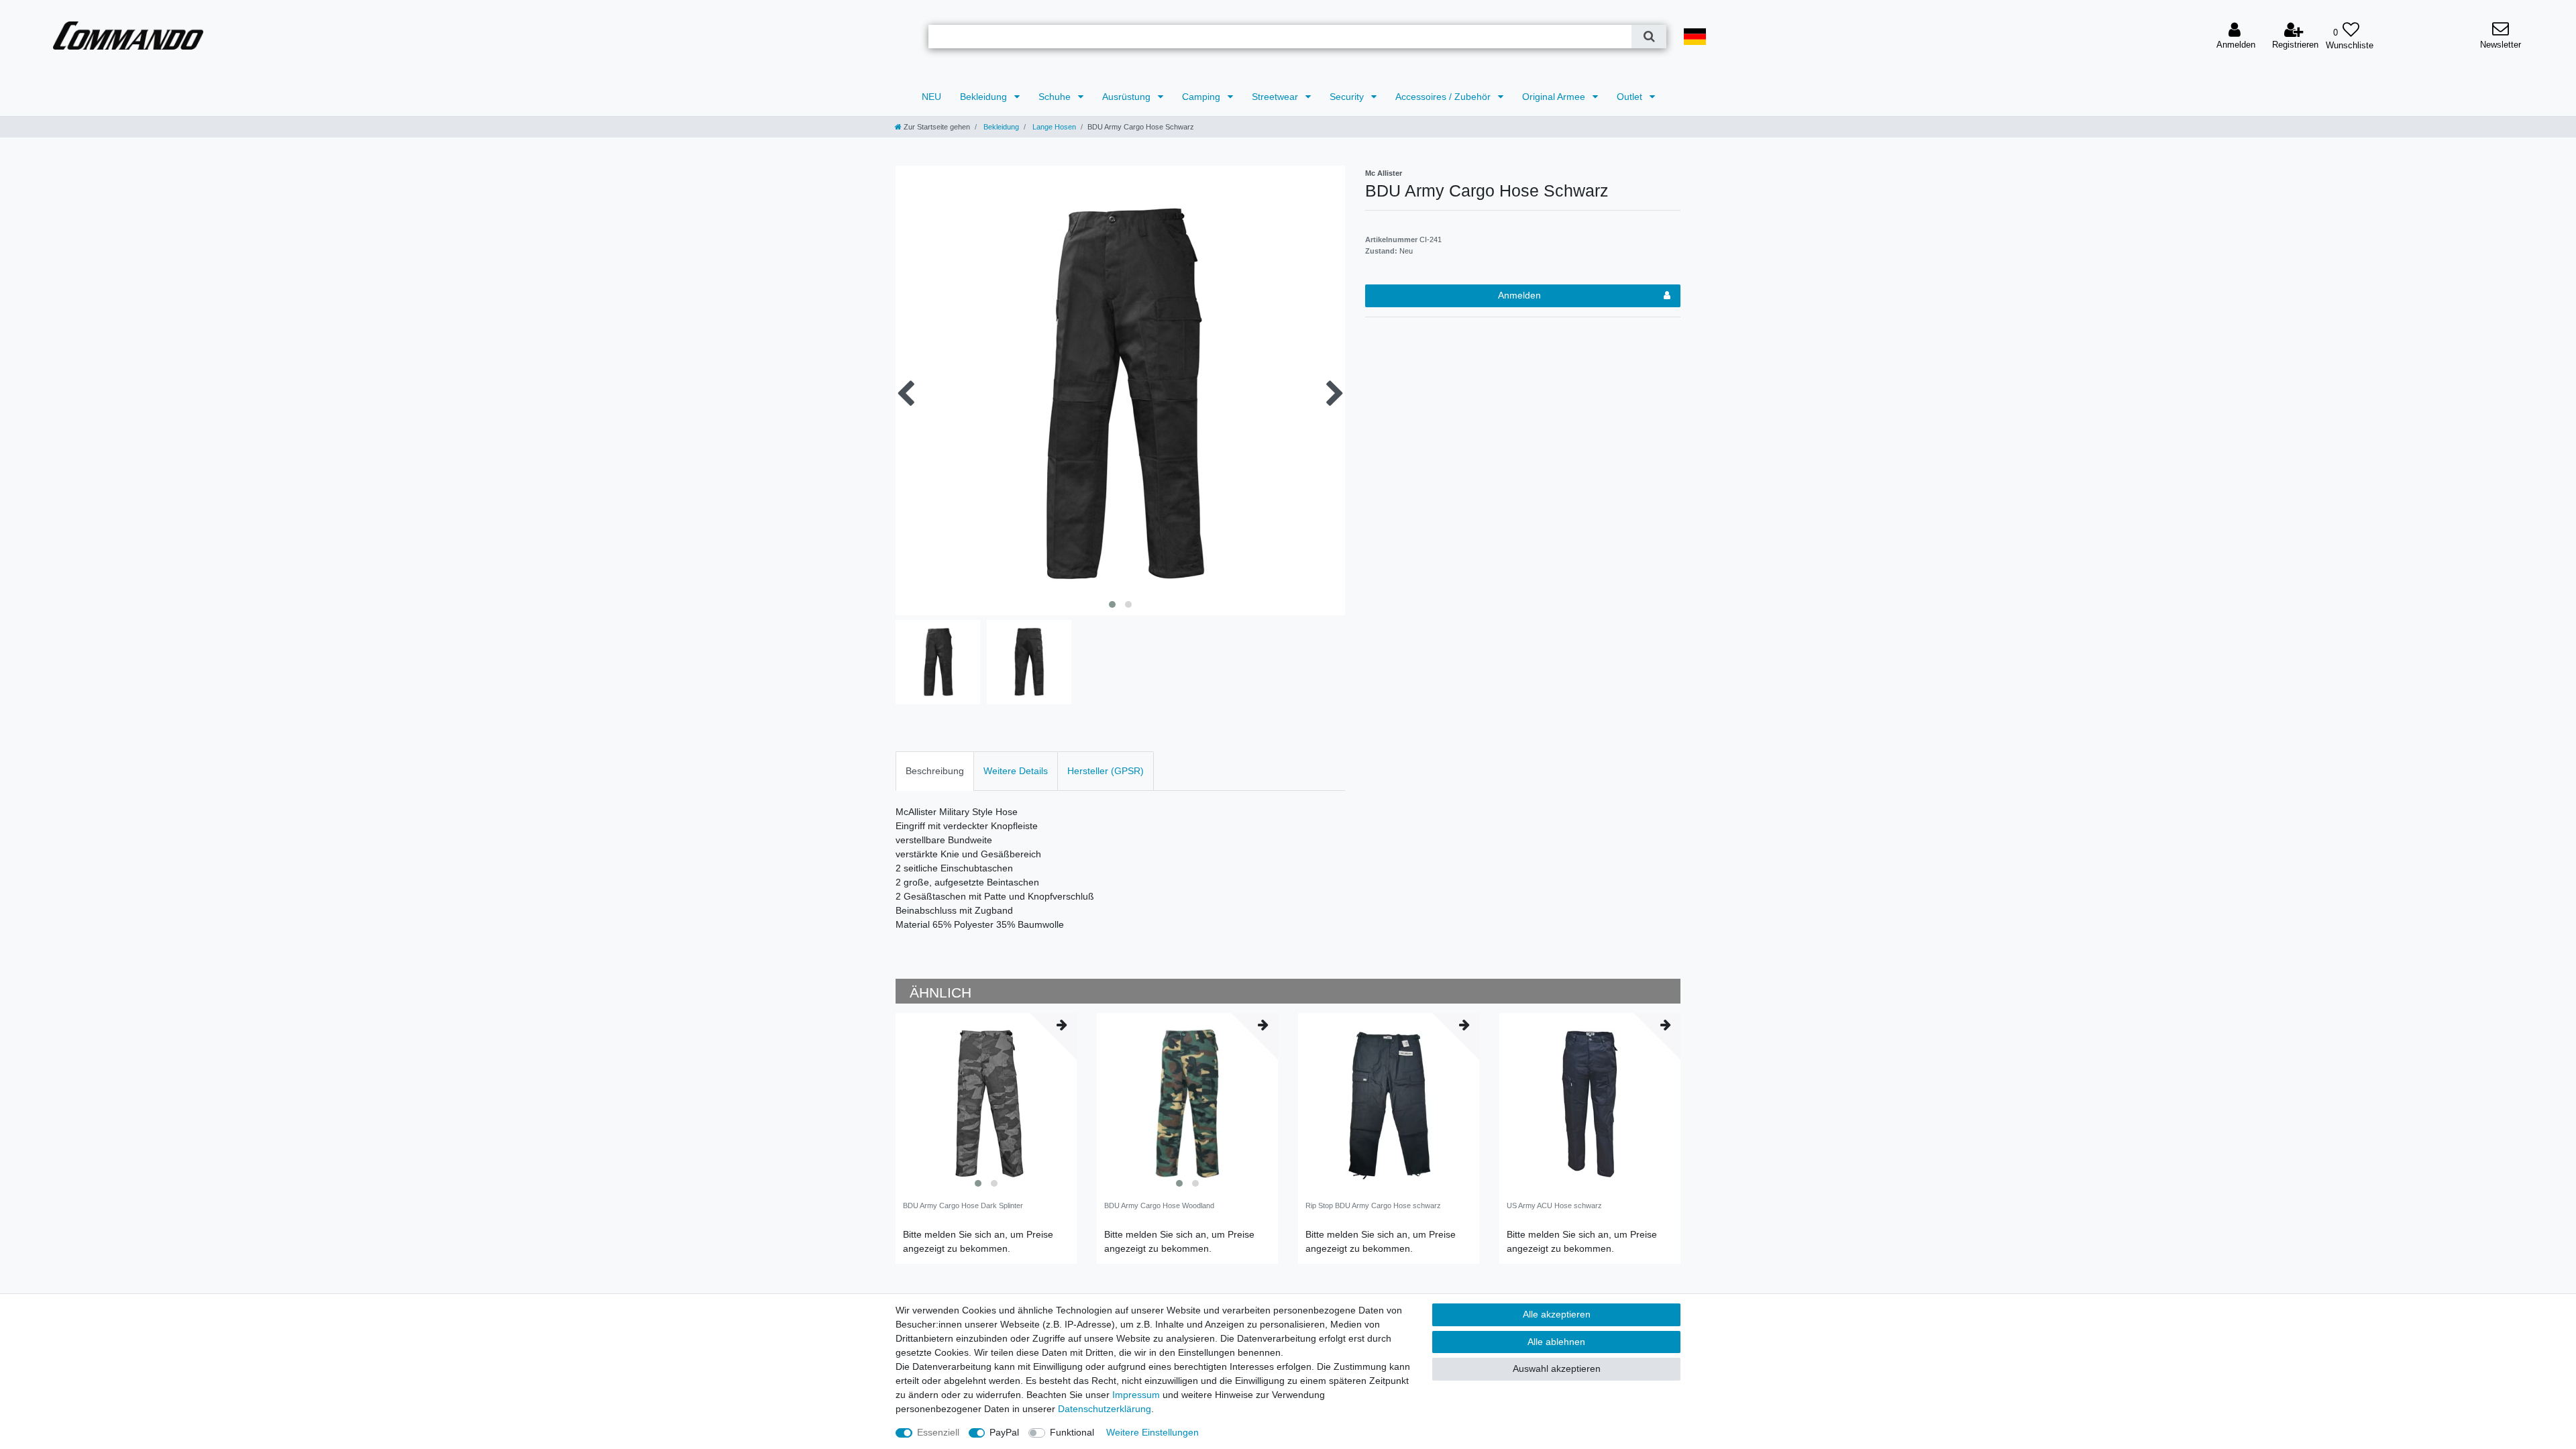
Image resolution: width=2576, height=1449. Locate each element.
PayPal (1004, 1432)
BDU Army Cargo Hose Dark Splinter (963, 1205)
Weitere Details (1016, 771)
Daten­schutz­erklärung (1105, 1409)
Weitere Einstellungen (1152, 1432)
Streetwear (1276, 97)
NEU (931, 97)
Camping (1202, 97)
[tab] (935, 771)
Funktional (1072, 1432)
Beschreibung (935, 771)
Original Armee (1555, 97)
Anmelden (1519, 295)
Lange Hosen (1053, 127)
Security (1348, 97)
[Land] (1695, 37)
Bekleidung (985, 97)
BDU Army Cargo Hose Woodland (1159, 1205)
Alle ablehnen (1556, 1342)
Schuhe (1056, 97)
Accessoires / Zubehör (1444, 97)
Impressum (1136, 1395)
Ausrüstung (1128, 97)
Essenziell (938, 1432)
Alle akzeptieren (1557, 1314)
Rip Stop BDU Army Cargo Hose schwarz (1373, 1205)
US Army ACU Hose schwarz (1554, 1205)
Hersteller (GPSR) (1106, 771)
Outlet (1631, 97)
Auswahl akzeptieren (1557, 1368)
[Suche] (1649, 37)
